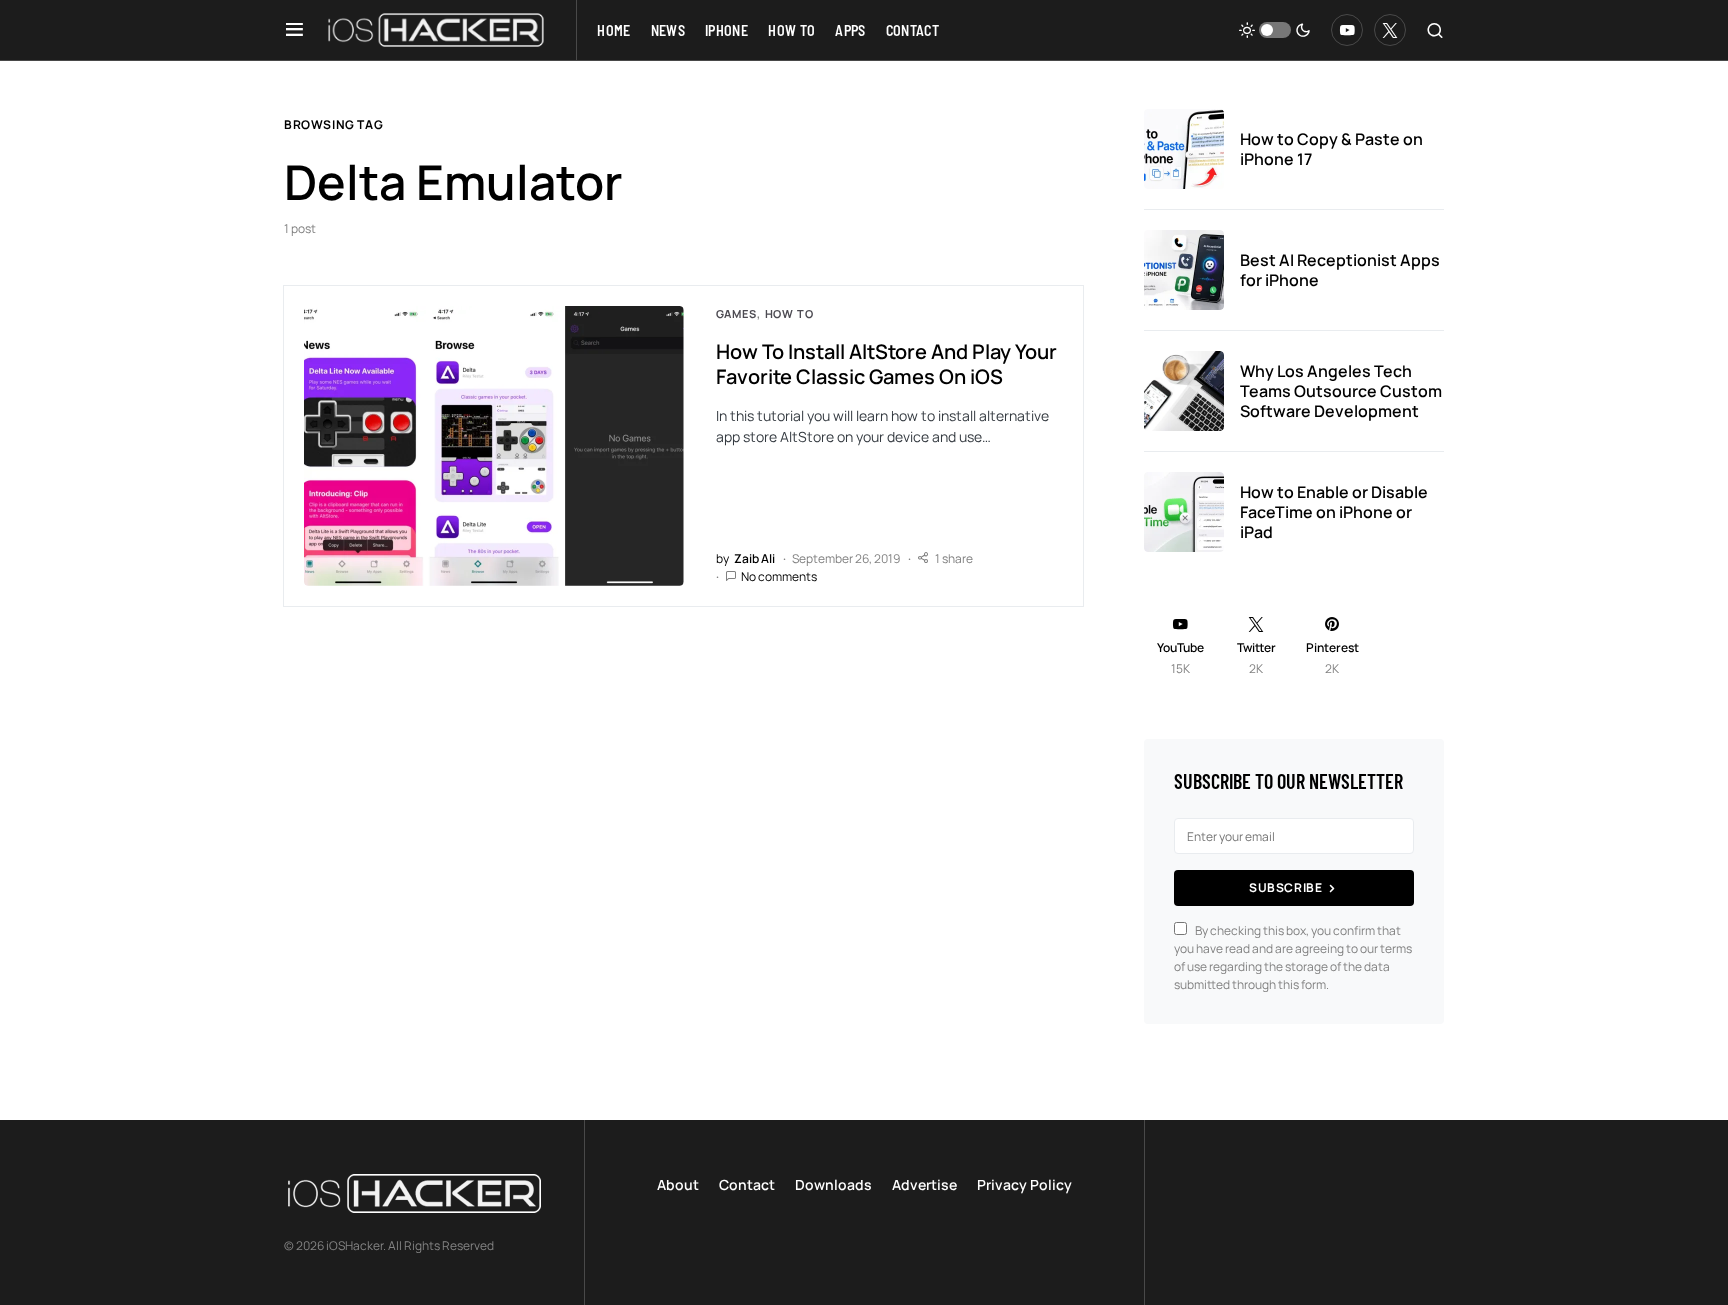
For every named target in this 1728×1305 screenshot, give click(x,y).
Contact (747, 1184)
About (678, 1184)
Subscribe (1285, 887)
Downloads (833, 1184)
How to (789, 313)
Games (736, 313)
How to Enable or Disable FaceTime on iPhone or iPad (1334, 512)
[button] (294, 30)
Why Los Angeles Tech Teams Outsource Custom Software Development (1341, 391)
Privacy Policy (1024, 1184)
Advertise (924, 1184)
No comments (779, 576)
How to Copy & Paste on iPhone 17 (1331, 149)
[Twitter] (1390, 30)
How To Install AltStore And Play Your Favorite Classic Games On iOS (886, 364)
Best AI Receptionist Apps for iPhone (1340, 270)
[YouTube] (1347, 30)
